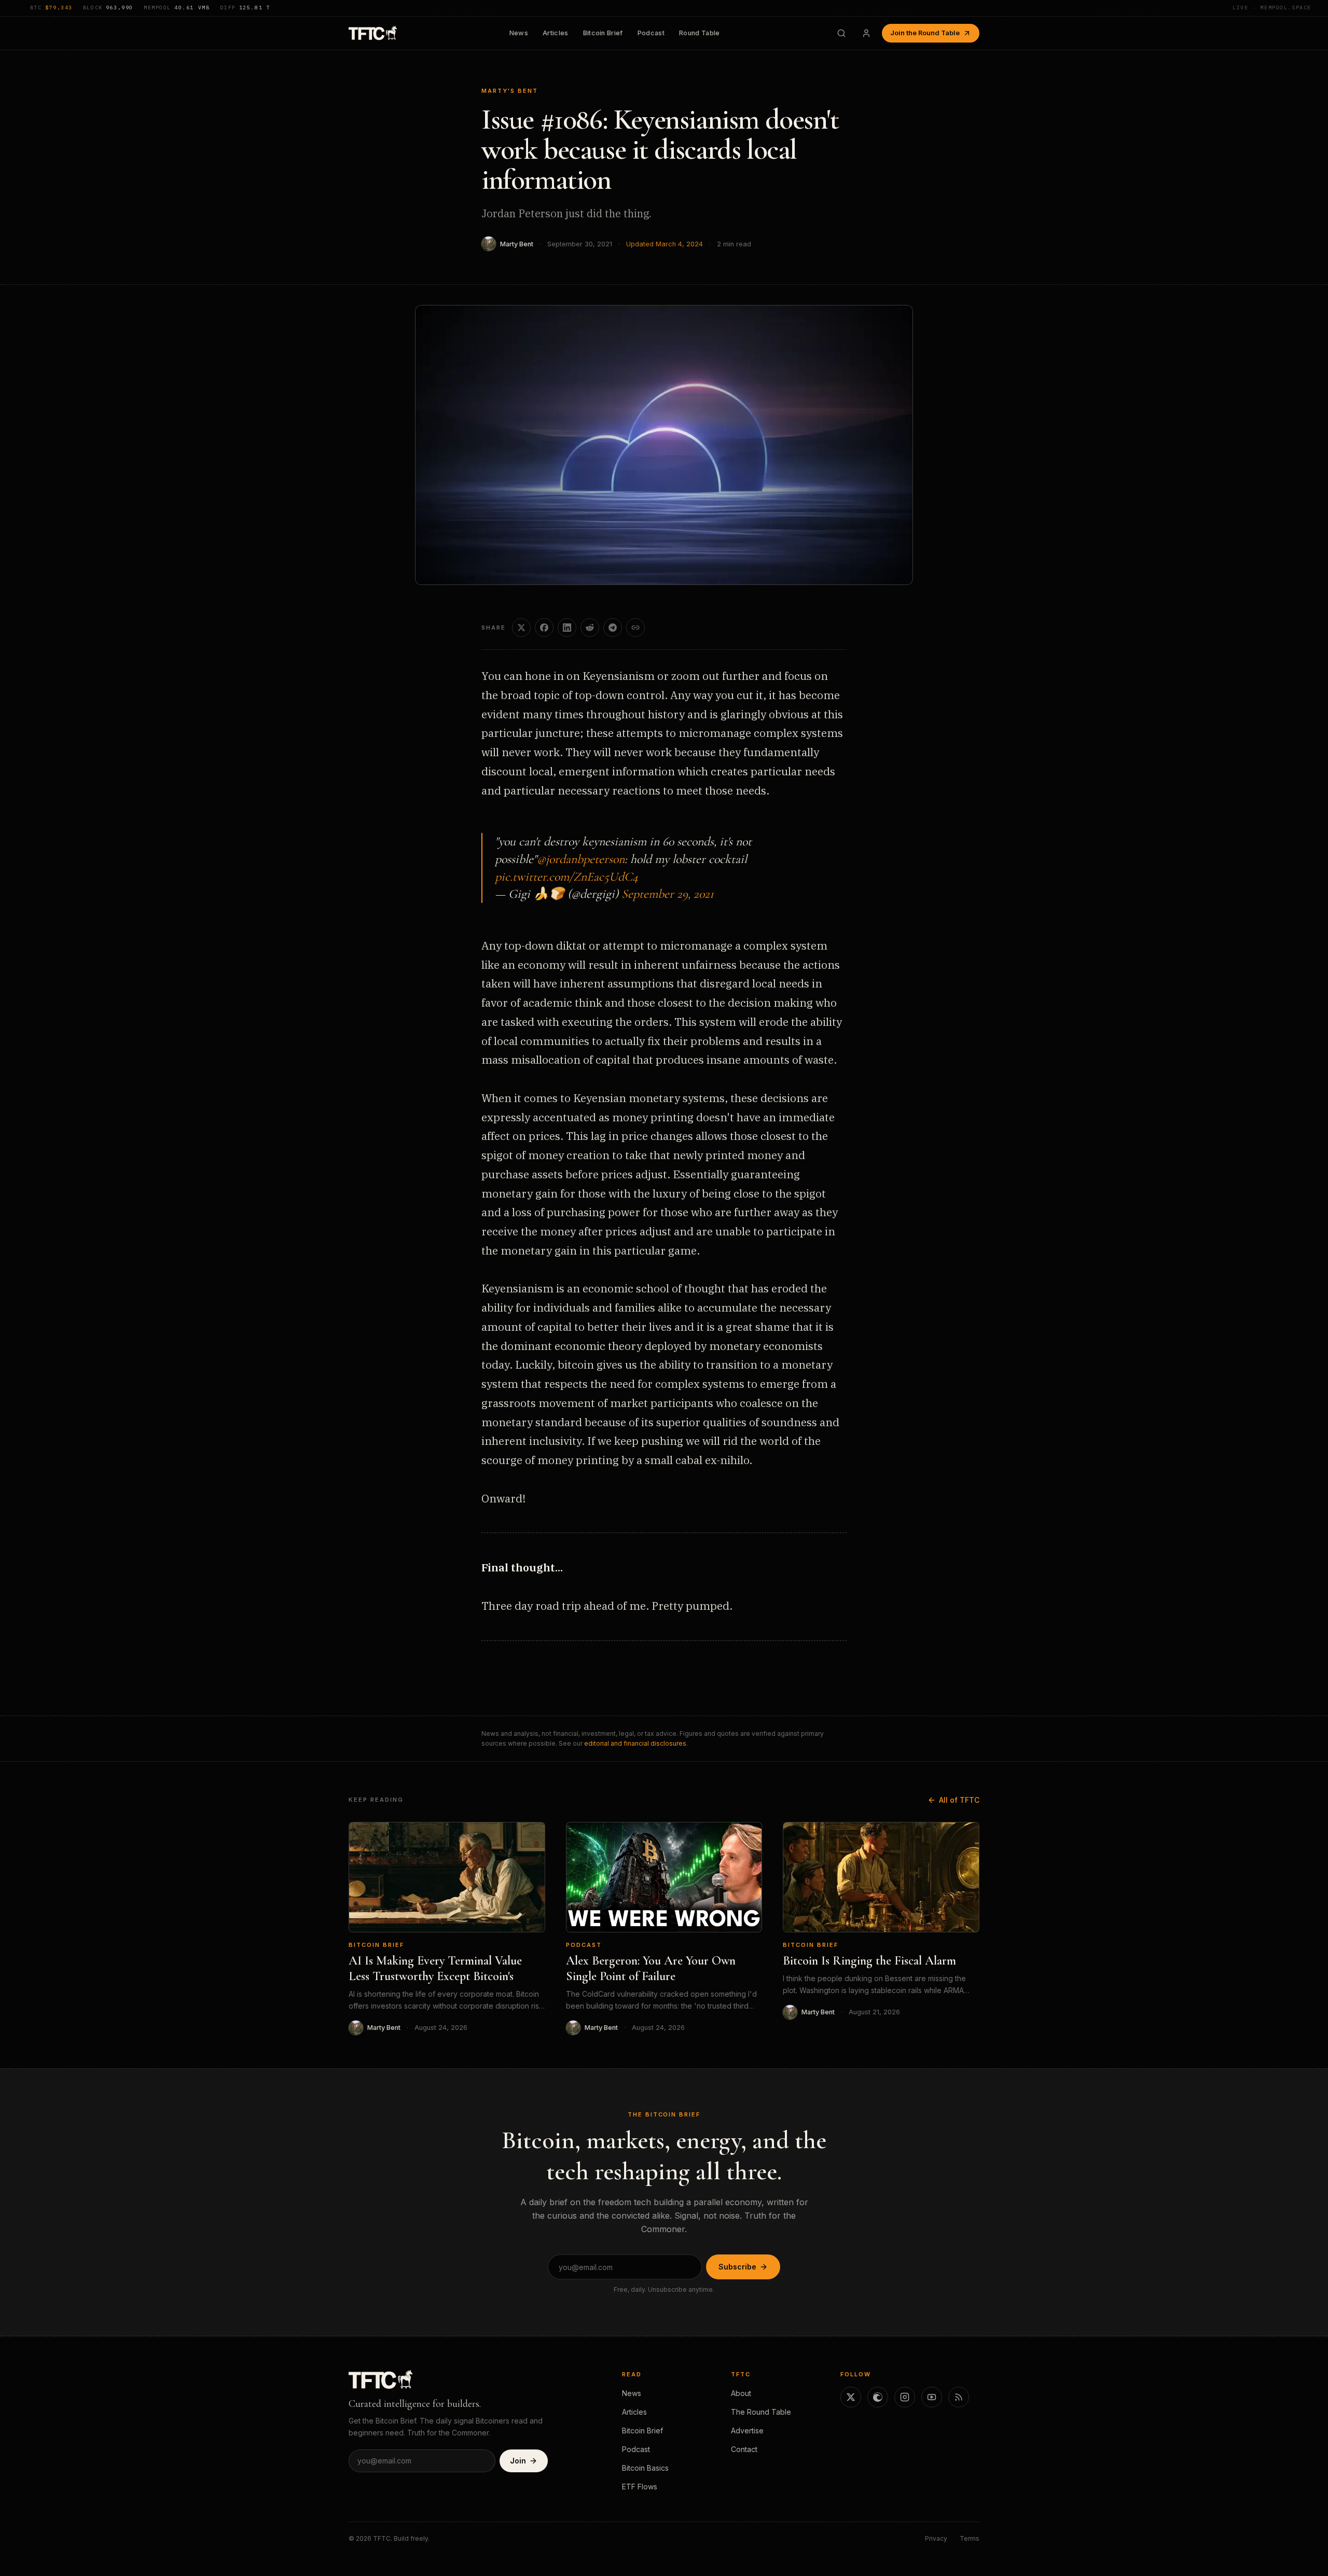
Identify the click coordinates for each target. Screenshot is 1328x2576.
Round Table (700, 33)
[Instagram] (905, 2397)
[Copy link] (635, 628)
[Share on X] (521, 628)
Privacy (936, 2538)
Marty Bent (517, 244)
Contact (744, 2449)
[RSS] (959, 2397)
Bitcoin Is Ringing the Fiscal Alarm (869, 1961)
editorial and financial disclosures (635, 1743)
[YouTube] (932, 2397)
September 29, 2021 (668, 894)
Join (518, 2461)
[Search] (841, 33)
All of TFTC (959, 1800)
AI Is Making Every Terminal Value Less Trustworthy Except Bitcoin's (435, 1968)
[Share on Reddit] (590, 628)
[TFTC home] (373, 33)
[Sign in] (866, 33)
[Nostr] (878, 2397)
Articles (556, 33)
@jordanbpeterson (581, 859)
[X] (851, 2397)
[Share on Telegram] (613, 628)
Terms (970, 2538)
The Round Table (761, 2412)
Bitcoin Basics (645, 2468)
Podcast (651, 33)
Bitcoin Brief (603, 33)
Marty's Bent (510, 91)
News (519, 33)
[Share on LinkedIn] (567, 628)
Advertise (747, 2431)
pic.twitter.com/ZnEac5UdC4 (566, 877)
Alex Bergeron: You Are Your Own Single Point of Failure (651, 1968)
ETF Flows (640, 2487)
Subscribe (737, 2267)
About (741, 2393)
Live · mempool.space (1272, 8)
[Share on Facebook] (544, 628)
